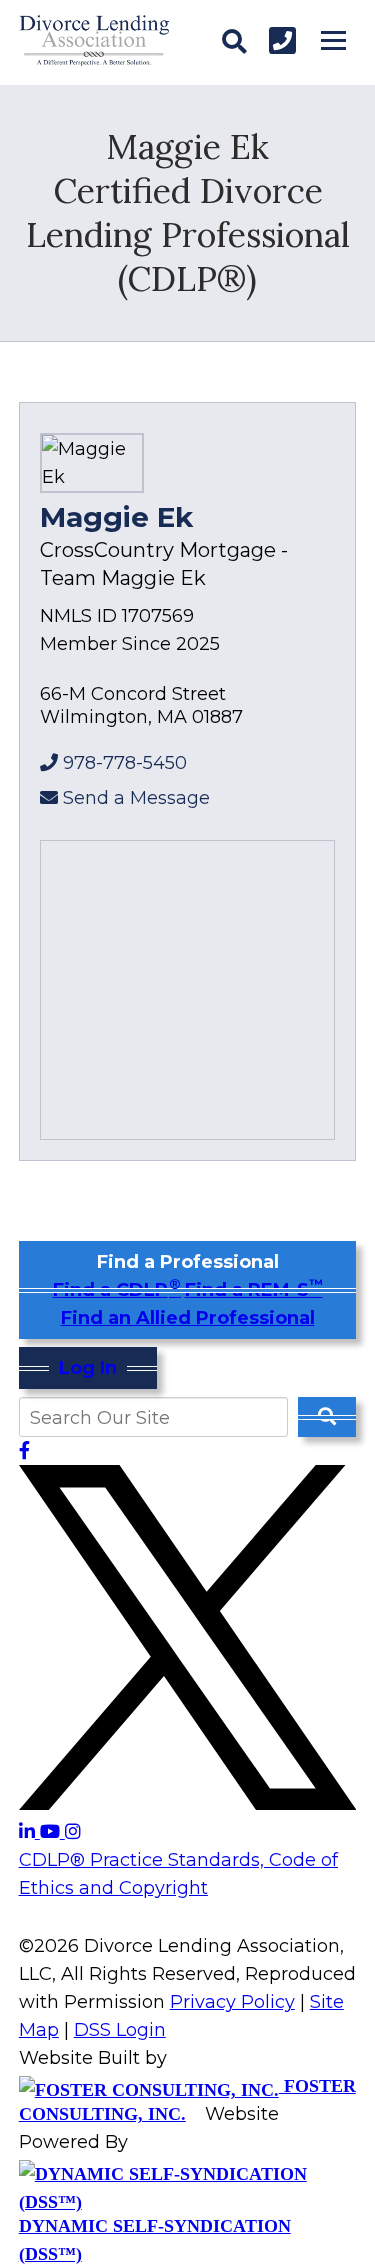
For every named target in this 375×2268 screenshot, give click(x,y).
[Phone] (282, 40)
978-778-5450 (125, 763)
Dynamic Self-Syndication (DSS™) (155, 2240)
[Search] (234, 42)
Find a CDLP (116, 1290)
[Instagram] (73, 1832)
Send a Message (136, 798)
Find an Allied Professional (188, 1318)
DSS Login (120, 2030)
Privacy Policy (232, 2002)
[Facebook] (24, 1451)
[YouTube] (52, 1832)
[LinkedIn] (29, 1832)
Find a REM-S (254, 1290)
